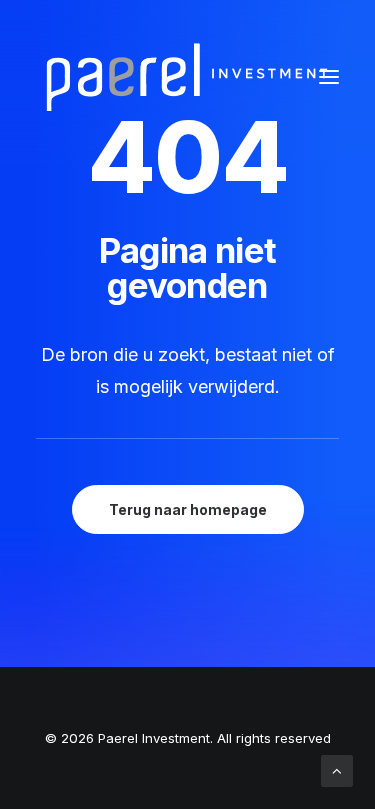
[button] (329, 77)
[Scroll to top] (337, 769)
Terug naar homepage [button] (188, 509)
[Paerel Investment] (186, 77)
